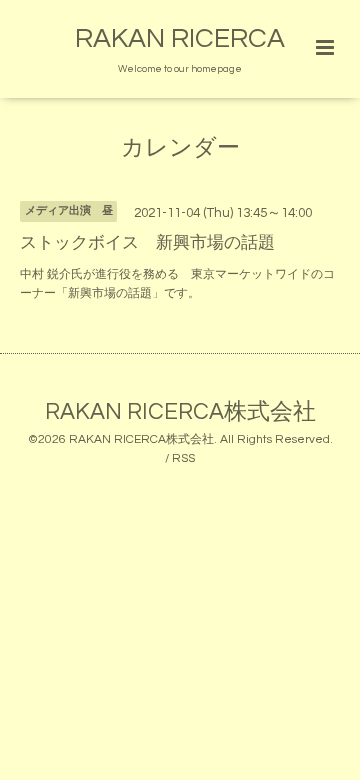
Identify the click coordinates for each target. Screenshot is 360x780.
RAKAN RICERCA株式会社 (180, 411)
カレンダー (180, 148)
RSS (183, 458)
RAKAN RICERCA (180, 39)
